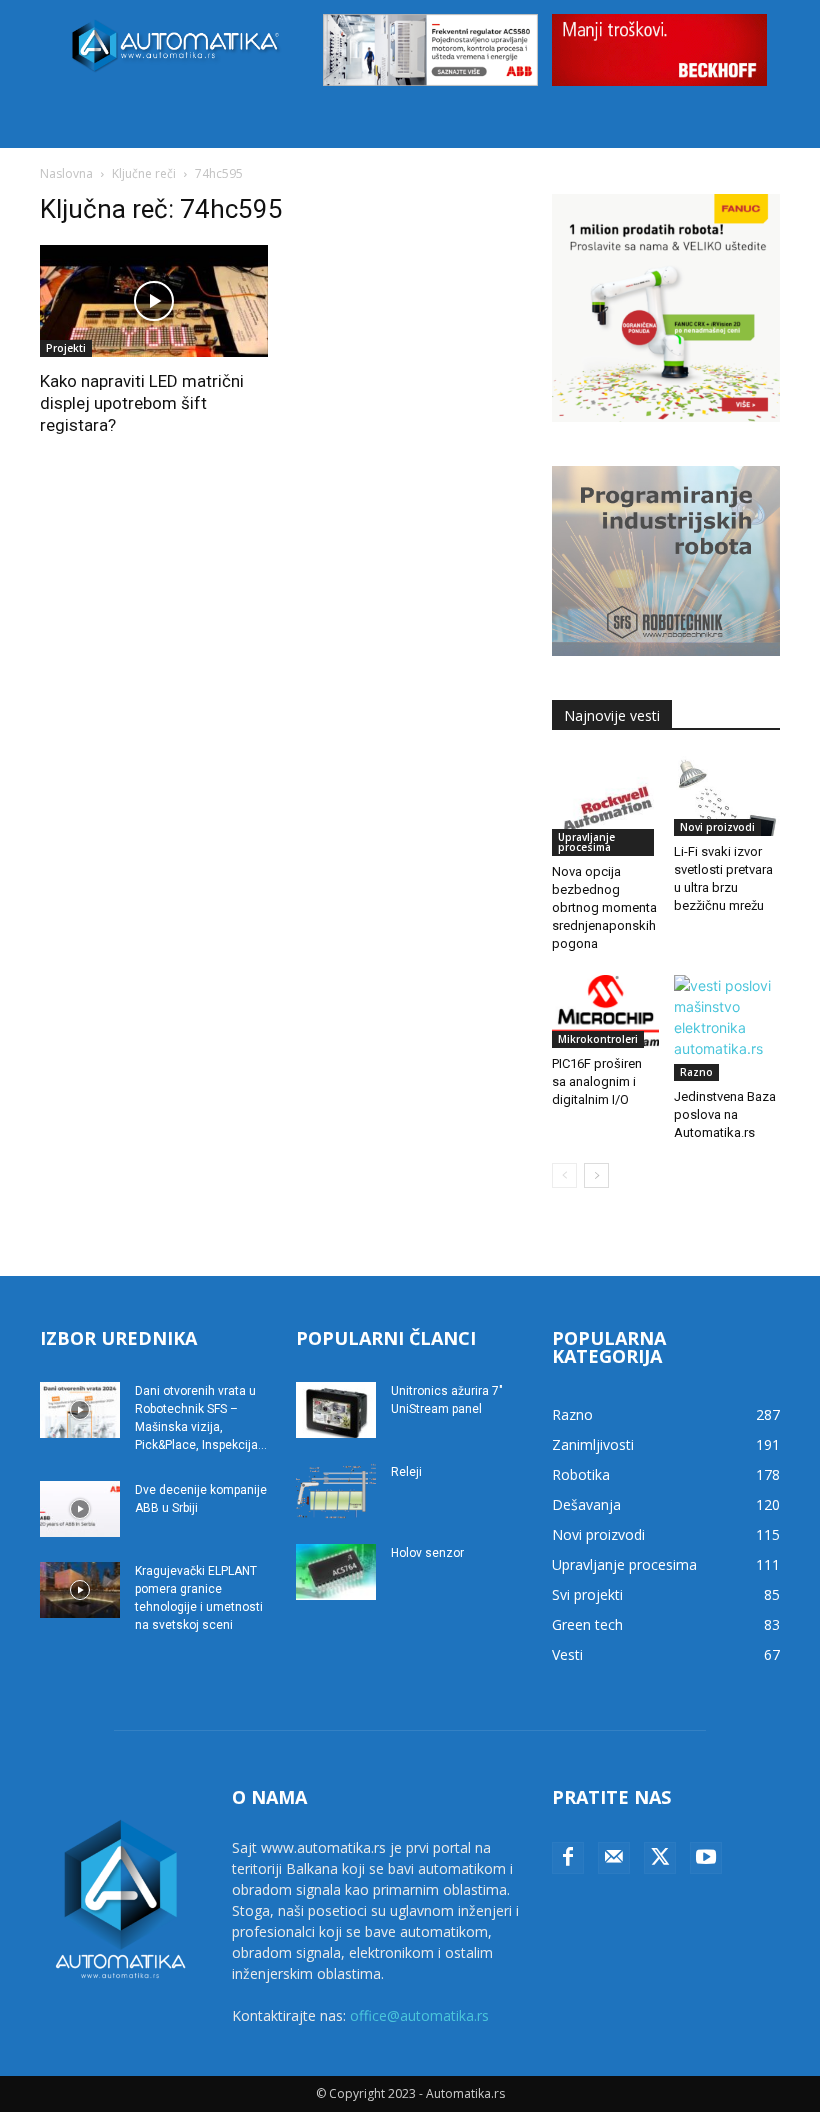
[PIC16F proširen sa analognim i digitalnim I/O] (605, 1011)
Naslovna (66, 173)
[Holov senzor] (336, 1572)
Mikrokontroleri (598, 1039)
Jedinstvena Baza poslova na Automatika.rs (725, 1114)
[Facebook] (568, 1858)
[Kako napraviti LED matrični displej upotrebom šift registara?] (154, 301)
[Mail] (614, 1858)
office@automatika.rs (419, 2015)
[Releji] (336, 1491)
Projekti (66, 348)
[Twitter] (660, 1858)
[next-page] (596, 1175)
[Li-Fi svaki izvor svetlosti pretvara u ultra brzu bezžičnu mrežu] (727, 796)
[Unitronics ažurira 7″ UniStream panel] (336, 1410)
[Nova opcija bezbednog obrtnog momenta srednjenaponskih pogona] (605, 806)
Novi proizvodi (717, 827)
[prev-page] (564, 1175)
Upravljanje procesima (586, 842)
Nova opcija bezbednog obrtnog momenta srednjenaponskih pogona (604, 907)
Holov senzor (427, 1553)
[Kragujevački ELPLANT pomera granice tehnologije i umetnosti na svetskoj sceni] (80, 1590)
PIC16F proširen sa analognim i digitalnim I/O (597, 1081)
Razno (696, 1072)
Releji (406, 1472)
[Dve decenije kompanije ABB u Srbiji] (80, 1509)
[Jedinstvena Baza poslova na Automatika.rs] (727, 1028)
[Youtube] (706, 1858)
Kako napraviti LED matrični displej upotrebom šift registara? (142, 403)
